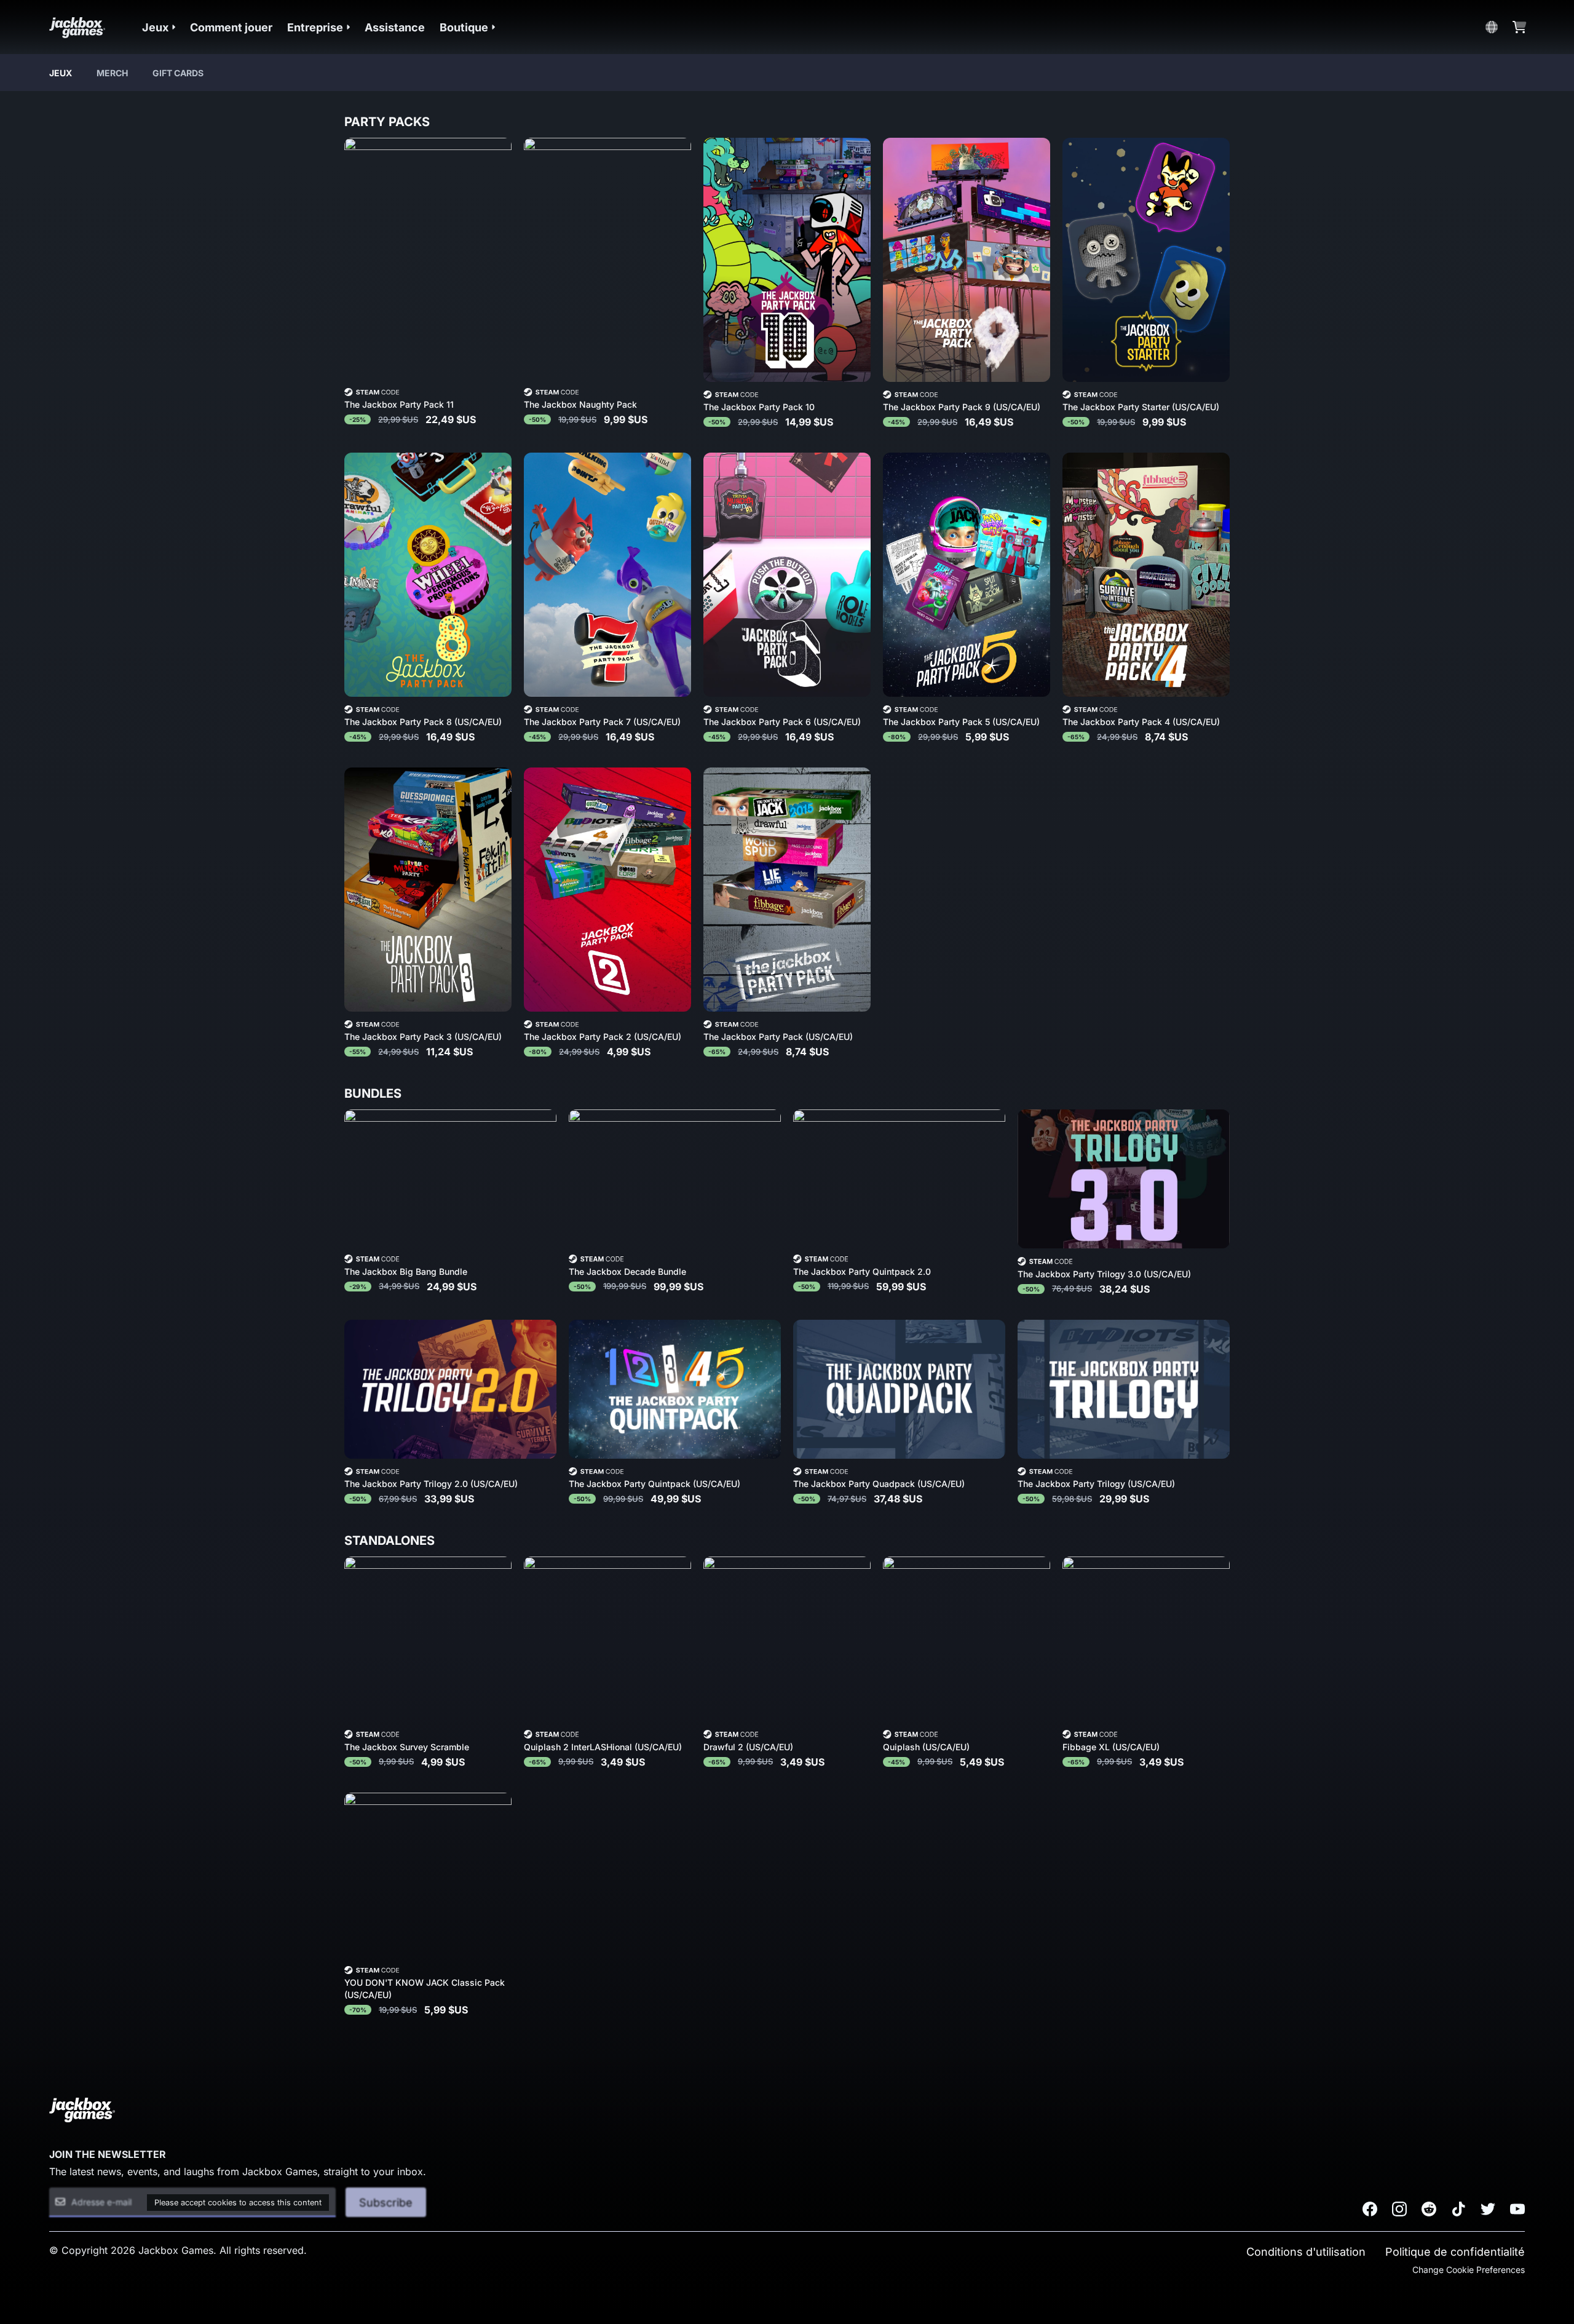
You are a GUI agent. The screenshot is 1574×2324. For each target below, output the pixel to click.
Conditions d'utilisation (1306, 2252)
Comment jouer (231, 27)
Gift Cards (178, 73)
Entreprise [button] (315, 27)
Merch (112, 73)
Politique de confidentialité (1455, 2252)
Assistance (395, 27)
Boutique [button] (464, 27)
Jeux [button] (155, 27)
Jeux (61, 73)
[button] (159, 27)
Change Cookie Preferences (1469, 2270)
